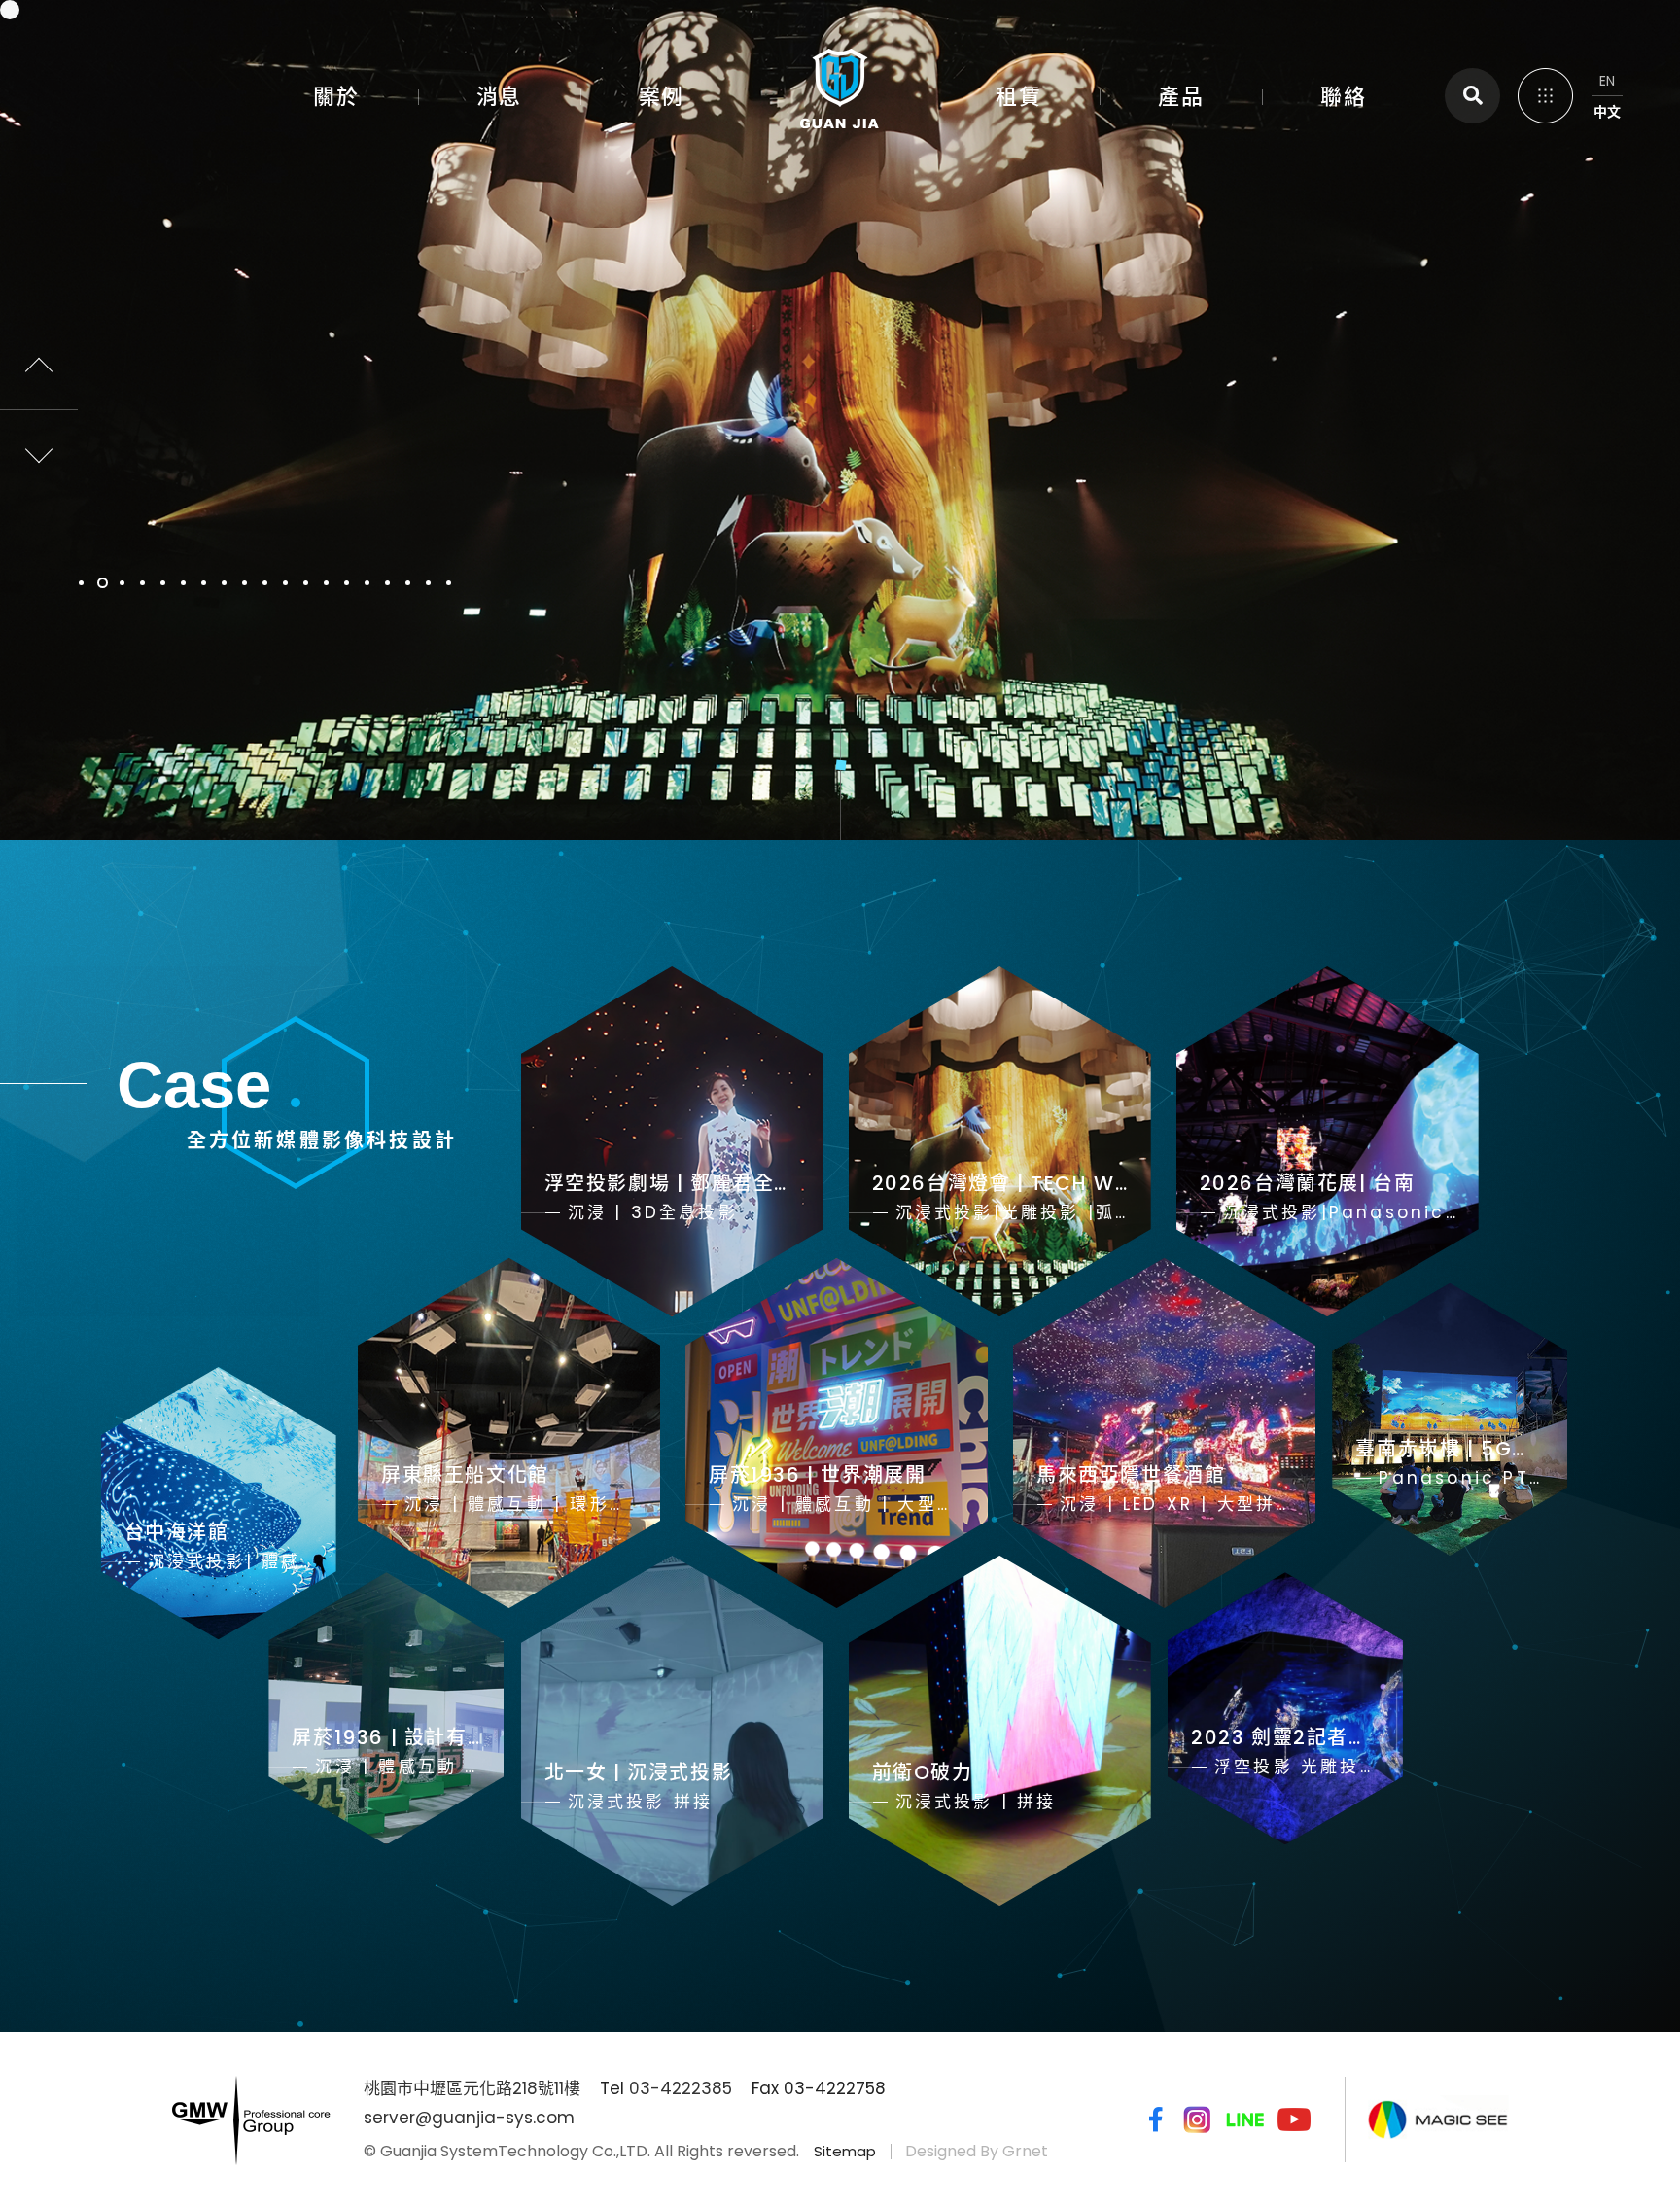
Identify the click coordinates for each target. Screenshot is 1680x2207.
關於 (336, 97)
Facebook (1152, 2119)
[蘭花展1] (840, 420)
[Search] (1472, 96)
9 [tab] (245, 583)
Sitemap (845, 2151)
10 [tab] (266, 583)
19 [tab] (450, 583)
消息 (499, 97)
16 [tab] (388, 583)
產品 (1181, 97)
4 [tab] (143, 583)
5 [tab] (164, 583)
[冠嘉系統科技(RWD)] (840, 93)
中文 (1607, 112)
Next (39, 449)
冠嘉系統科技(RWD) (79, 73)
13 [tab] (327, 583)
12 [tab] (307, 583)
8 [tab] (225, 583)
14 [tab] (348, 583)
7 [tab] (205, 583)
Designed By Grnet (977, 2151)
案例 (662, 97)
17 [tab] (409, 583)
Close (1544, 92)
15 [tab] (368, 583)
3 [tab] (123, 583)
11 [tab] (286, 583)
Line (1245, 2119)
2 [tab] (103, 583)
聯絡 (1343, 97)
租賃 (1018, 97)
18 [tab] (429, 583)
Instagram (1197, 2119)
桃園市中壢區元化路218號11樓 (472, 2088)
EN (1607, 81)
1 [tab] (82, 583)
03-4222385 (681, 2088)
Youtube (1294, 2119)
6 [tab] (184, 583)
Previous (39, 371)
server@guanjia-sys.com (469, 2118)
